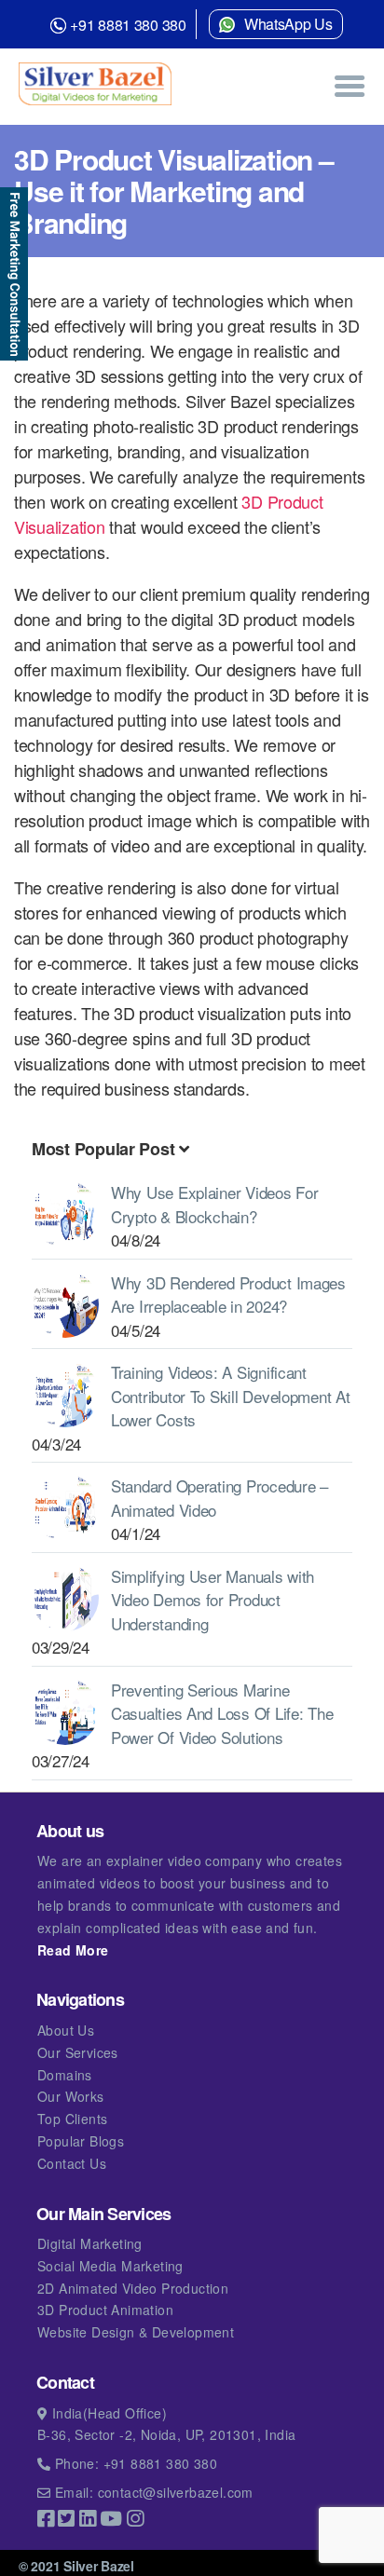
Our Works (71, 2096)
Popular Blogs (81, 2141)
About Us (66, 2030)
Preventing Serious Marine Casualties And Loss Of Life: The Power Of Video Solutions (222, 1713)
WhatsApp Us (288, 24)
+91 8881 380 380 (128, 25)
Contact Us (72, 2163)
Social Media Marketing (110, 2266)
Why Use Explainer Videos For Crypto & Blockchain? (214, 1204)
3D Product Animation (105, 2310)
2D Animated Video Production (133, 2288)
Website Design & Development (136, 2332)
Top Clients (72, 2119)
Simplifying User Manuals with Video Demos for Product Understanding (213, 1600)
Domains (65, 2075)
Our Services (78, 2052)
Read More (73, 1950)
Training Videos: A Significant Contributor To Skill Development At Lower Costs (231, 1396)
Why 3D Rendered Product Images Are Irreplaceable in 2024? (228, 1295)
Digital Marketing (90, 2243)
